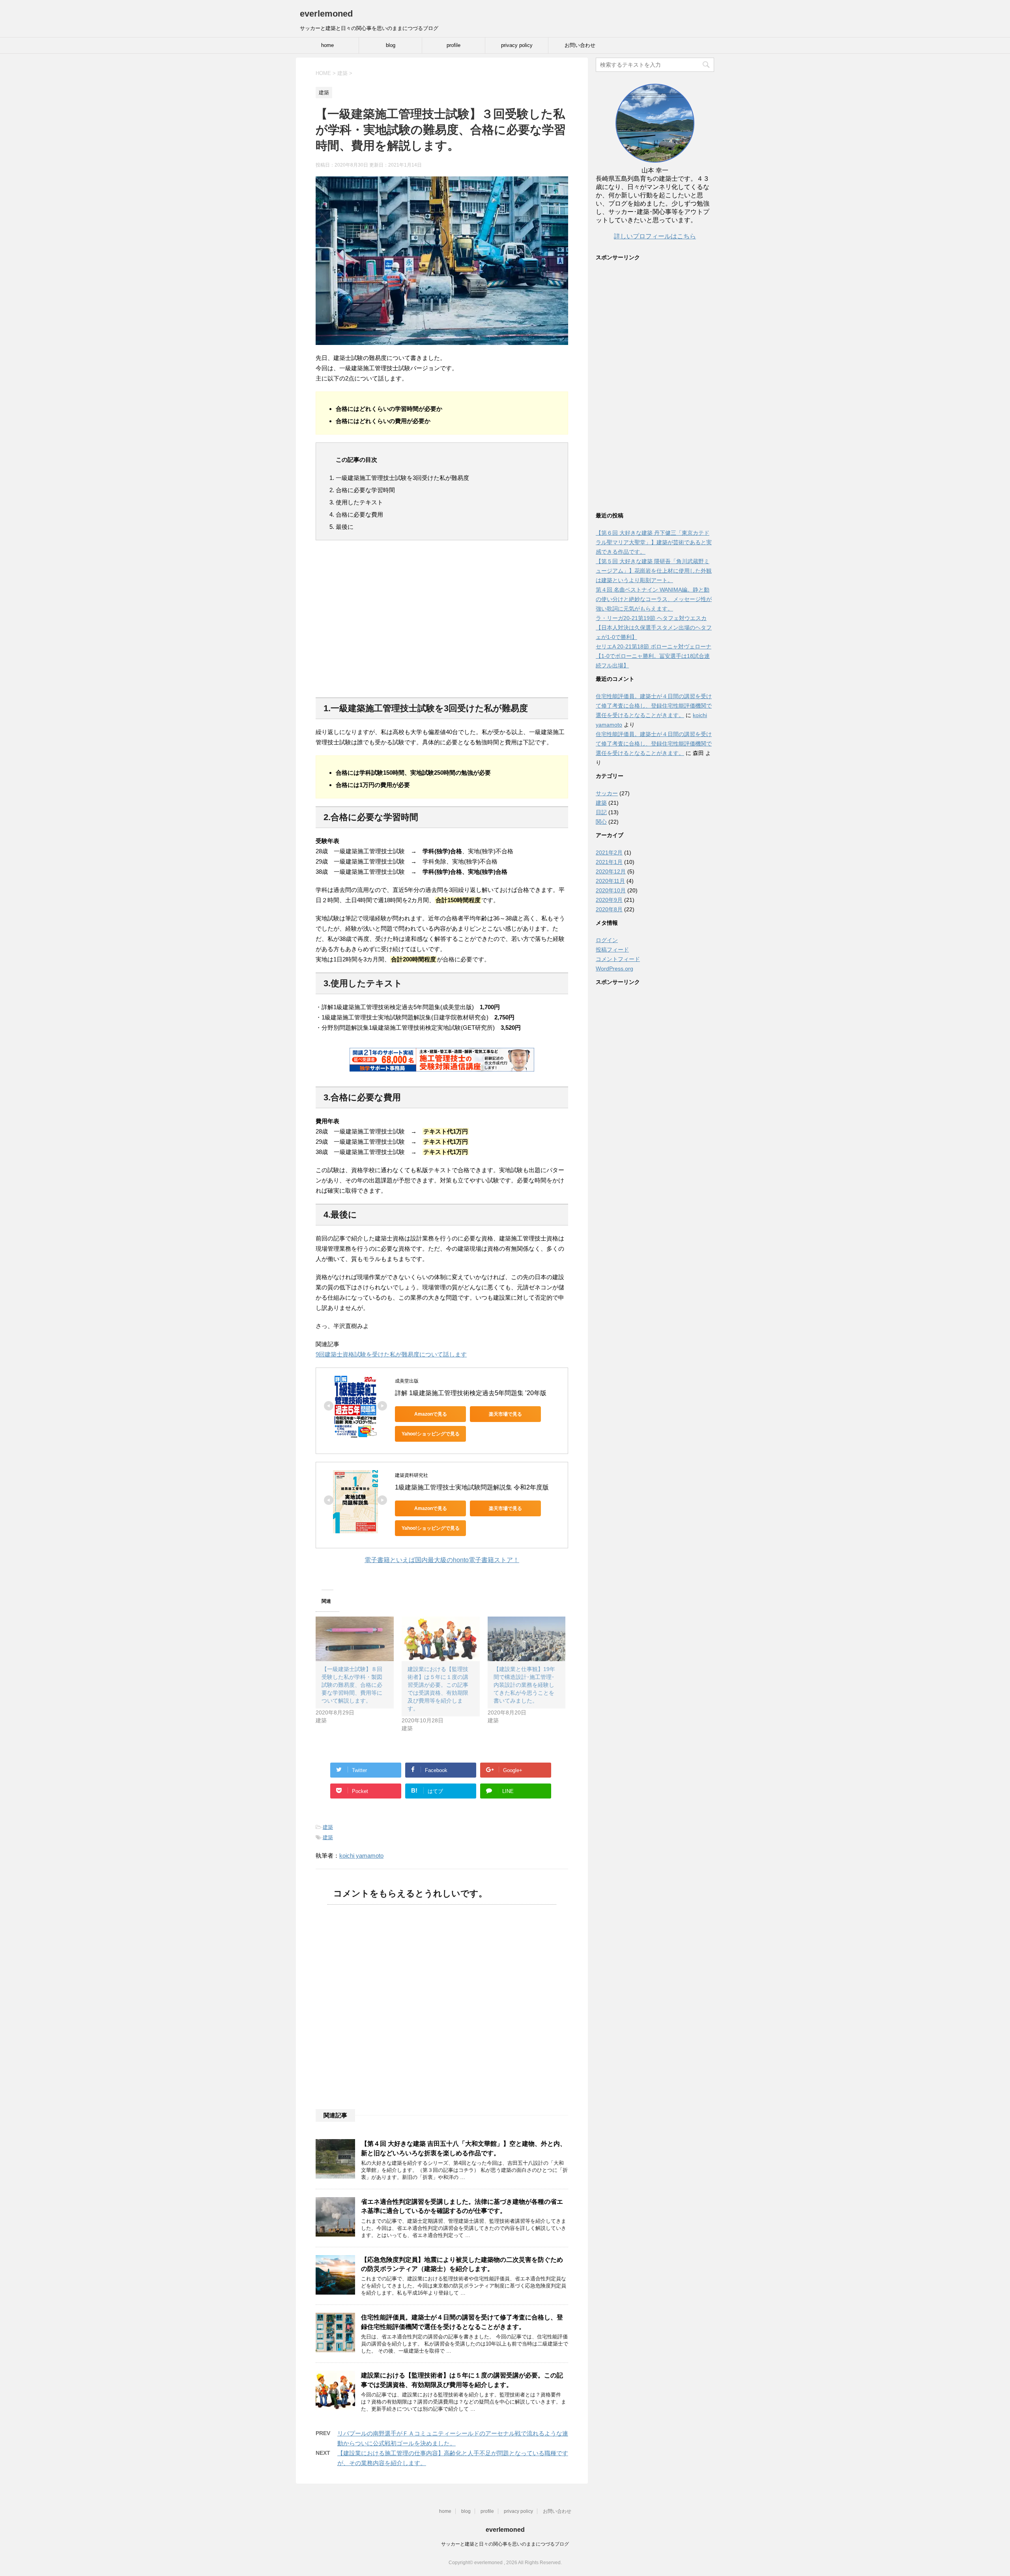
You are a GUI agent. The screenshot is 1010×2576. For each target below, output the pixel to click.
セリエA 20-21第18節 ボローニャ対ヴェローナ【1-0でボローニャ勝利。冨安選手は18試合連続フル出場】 (654, 656)
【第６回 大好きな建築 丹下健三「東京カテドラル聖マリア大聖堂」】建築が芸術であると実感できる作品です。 (654, 542)
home (327, 45)
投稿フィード (612, 950)
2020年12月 (611, 871)
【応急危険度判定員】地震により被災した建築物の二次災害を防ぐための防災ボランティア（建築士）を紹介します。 (462, 2264)
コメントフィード (618, 959)
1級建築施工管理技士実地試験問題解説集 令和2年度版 (472, 1487)
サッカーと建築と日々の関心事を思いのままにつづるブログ (505, 2544)
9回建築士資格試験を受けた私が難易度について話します (391, 1354)
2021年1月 (609, 862)
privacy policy (517, 45)
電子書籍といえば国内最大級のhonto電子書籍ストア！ (442, 1560)
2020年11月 (610, 881)
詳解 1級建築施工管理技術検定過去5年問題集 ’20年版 (471, 1393)
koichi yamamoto (361, 1856)
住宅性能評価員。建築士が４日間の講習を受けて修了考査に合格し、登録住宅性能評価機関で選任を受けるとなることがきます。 (462, 2322)
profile (454, 45)
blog (391, 45)
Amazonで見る (431, 1414)
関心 (601, 822)
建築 (328, 1827)
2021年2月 (609, 852)
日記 (601, 812)
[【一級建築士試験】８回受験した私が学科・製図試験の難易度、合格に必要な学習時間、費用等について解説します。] (355, 1639)
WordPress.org (614, 969)
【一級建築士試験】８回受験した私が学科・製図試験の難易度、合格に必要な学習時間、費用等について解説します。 (352, 1685)
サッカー (607, 793)
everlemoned (326, 14)
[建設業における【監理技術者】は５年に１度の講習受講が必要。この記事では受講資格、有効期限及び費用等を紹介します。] (441, 1639)
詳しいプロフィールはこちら (655, 236)
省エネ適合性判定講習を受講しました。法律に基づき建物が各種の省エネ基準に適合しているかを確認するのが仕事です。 (462, 2206)
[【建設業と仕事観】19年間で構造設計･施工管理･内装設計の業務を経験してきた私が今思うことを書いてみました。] (527, 1639)
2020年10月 (611, 890)
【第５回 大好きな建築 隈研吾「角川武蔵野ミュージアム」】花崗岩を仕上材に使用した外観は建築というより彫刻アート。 (654, 571)
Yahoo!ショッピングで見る (431, 1434)
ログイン (607, 940)
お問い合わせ (580, 45)
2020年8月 (609, 909)
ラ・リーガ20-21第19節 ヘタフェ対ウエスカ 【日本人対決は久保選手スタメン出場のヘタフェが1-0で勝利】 (654, 628)
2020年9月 (609, 900)
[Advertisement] (442, 624)
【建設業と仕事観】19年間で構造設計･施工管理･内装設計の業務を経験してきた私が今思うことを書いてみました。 (524, 1685)
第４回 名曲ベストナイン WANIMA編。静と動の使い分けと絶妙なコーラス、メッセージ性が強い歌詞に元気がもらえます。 (654, 599)
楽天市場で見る (505, 1414)
